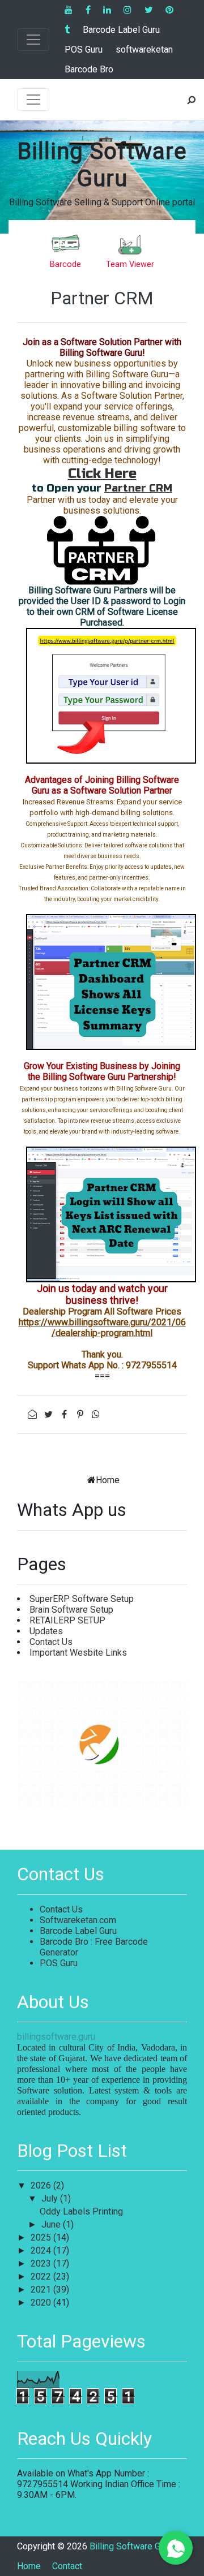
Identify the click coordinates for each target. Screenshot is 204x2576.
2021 (42, 2289)
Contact (67, 2566)
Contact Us (51, 1642)
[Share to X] (49, 1414)
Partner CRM (102, 298)
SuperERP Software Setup (82, 1599)
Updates (46, 1631)
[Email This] (33, 1414)
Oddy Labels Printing (81, 2211)
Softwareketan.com (78, 1920)
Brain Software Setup (71, 1610)
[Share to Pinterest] (81, 1414)
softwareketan (144, 49)
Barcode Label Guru (121, 30)
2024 (42, 2250)
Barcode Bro (89, 69)
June (52, 2224)
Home (108, 1480)
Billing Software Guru (102, 165)
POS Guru (84, 49)
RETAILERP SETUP (67, 1620)
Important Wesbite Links (78, 1653)
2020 (42, 2303)
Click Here (102, 474)
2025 (42, 2237)
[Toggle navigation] (33, 40)
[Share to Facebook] (65, 1414)
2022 (42, 2276)
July (51, 2198)
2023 (42, 2263)
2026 (42, 2185)
